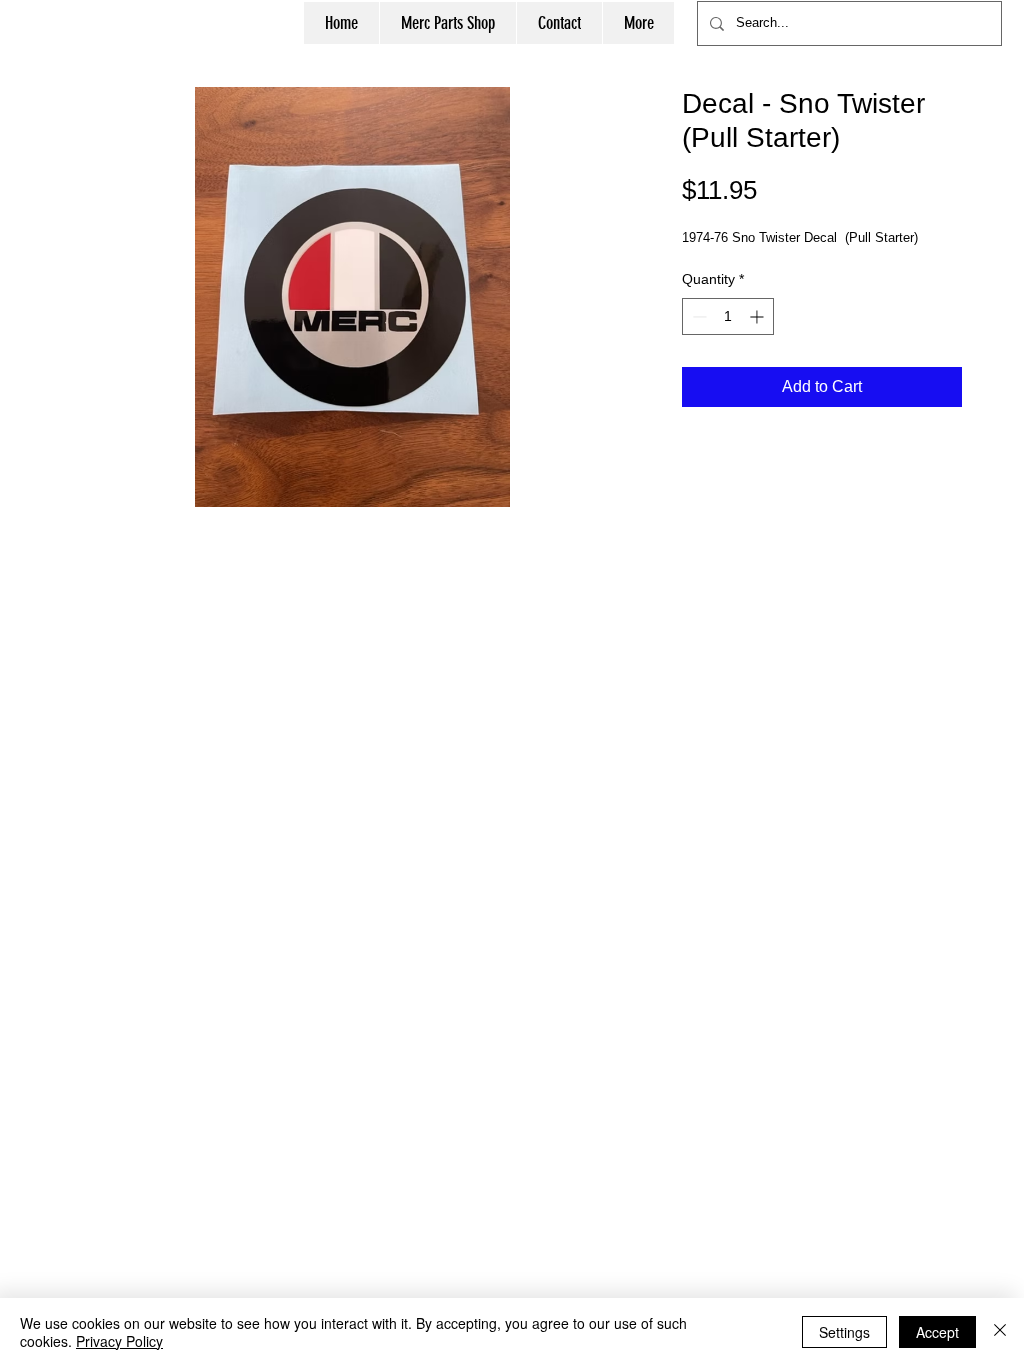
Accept (937, 1332)
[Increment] (758, 316)
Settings (844, 1332)
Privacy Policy (119, 1341)
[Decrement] (697, 316)
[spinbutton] (728, 316)
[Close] (1000, 1332)
